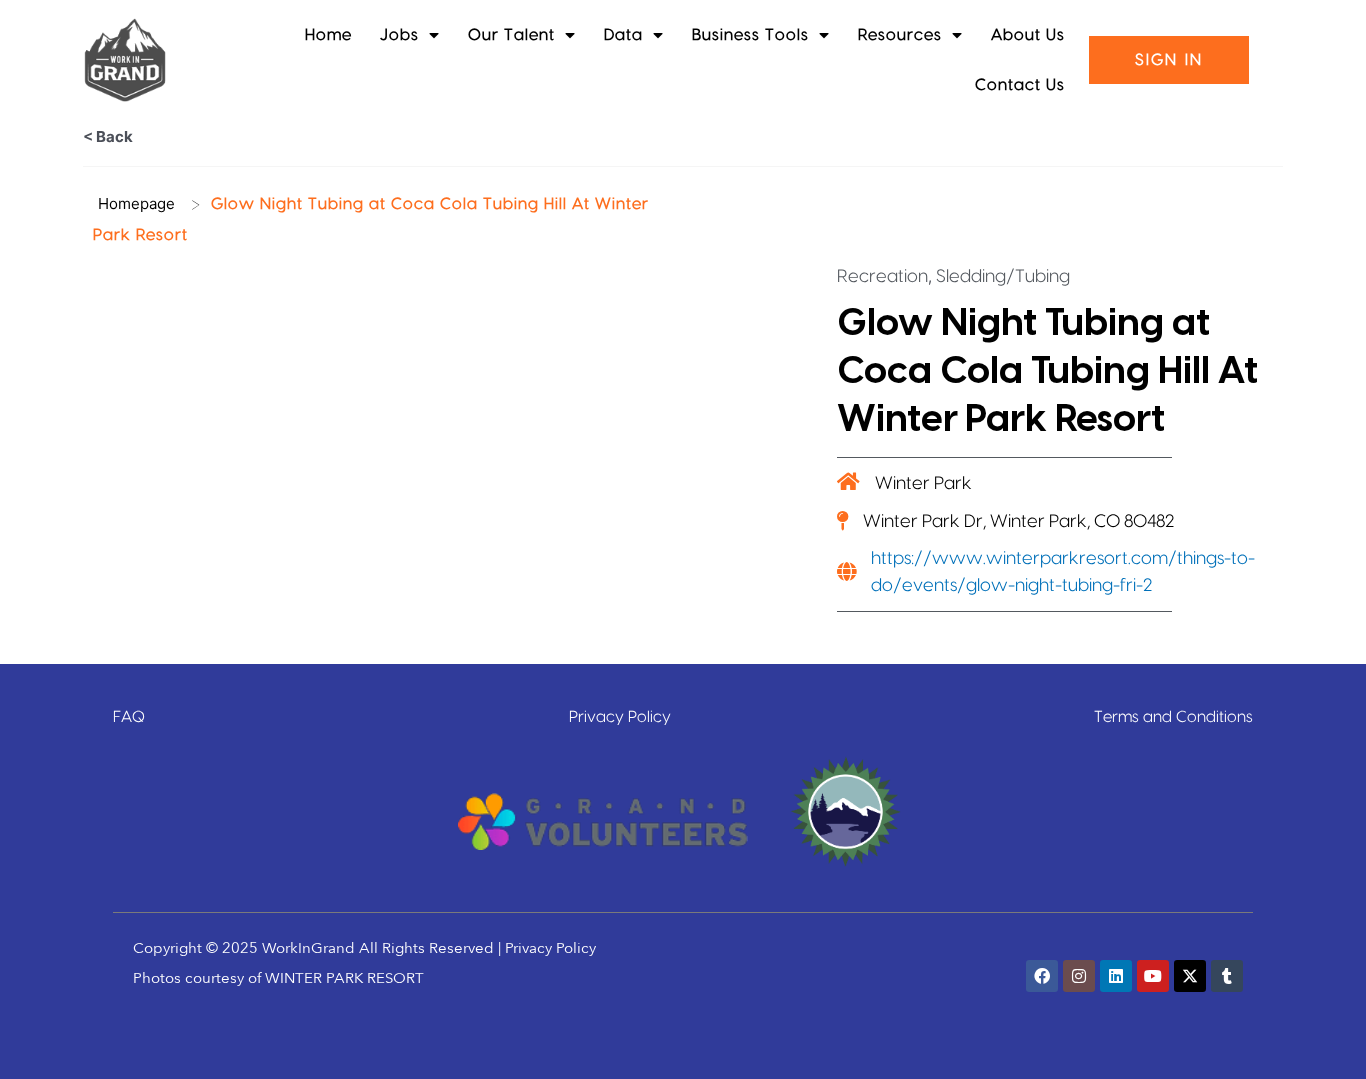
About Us (1028, 35)
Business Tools (750, 35)
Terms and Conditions (1173, 717)
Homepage (136, 203)
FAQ (129, 717)
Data (623, 35)
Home (328, 35)
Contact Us (1020, 85)
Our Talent (511, 35)
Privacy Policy (620, 717)
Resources (900, 35)
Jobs (399, 35)
